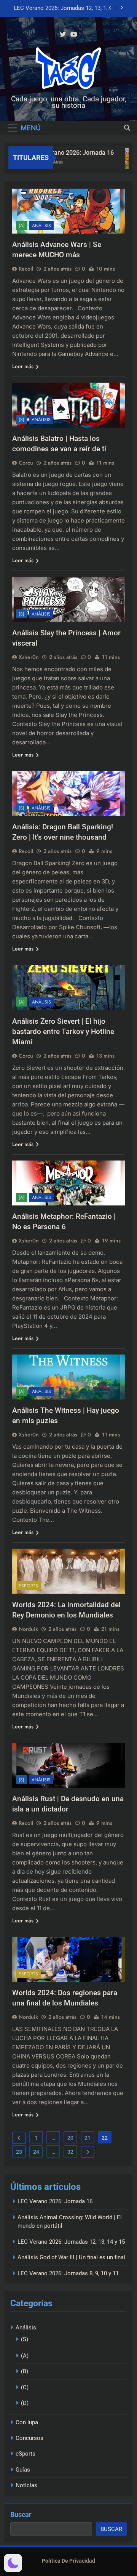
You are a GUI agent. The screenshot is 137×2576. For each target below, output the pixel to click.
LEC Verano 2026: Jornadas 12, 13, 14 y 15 (71, 2242)
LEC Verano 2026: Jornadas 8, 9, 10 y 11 (68, 2273)
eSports (28, 1586)
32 (70, 2152)
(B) (25, 2371)
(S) (22, 420)
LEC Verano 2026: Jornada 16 (62, 153)
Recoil (26, 269)
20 (70, 2138)
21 (88, 2138)
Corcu (26, 463)
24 (36, 2152)
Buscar (21, 2514)
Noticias (26, 2485)
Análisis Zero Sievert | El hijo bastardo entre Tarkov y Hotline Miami (63, 1032)
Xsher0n (29, 657)
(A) (22, 226)
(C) (25, 2387)
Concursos (29, 2438)
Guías (23, 2470)
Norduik (28, 1629)
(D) (25, 2403)
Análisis (41, 226)
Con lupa (27, 2422)
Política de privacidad (68, 2561)
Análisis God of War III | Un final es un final (61, 8)
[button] (13, 2563)
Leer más (23, 366)
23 (19, 2152)
